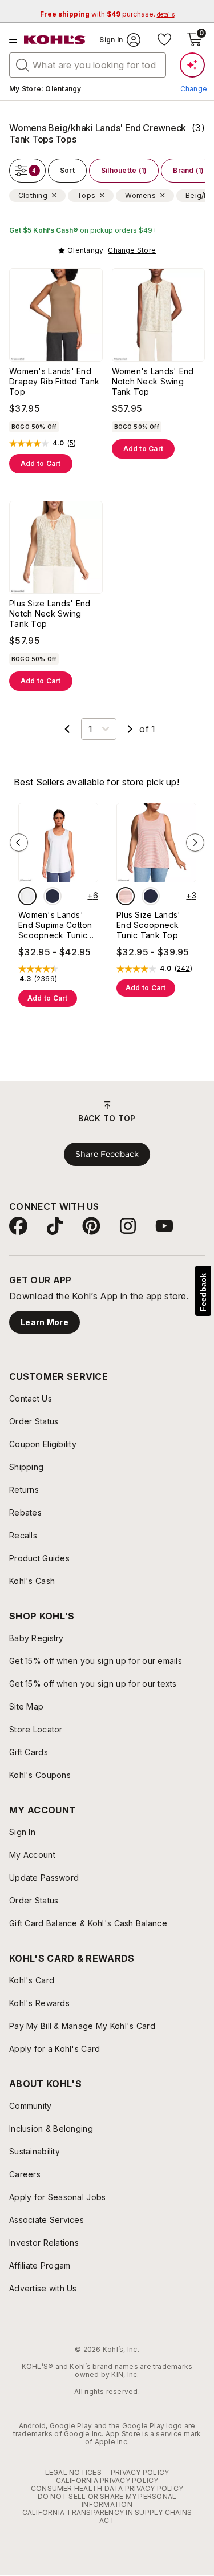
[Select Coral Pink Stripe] (126, 896)
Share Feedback (107, 1154)
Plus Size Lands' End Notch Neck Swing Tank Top (50, 613)
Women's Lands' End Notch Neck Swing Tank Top (153, 381)
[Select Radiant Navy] (53, 896)
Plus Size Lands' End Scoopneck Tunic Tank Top (148, 925)
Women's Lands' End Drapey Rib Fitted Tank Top (54, 381)
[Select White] (27, 896)
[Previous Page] (67, 729)
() (72, 443)
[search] (23, 64)
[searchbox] (88, 65)
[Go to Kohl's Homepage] (55, 40)
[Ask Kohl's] (192, 65)
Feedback (203, 1292)
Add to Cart (41, 463)
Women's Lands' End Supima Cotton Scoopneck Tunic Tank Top (55, 925)
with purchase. (107, 14)
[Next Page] (130, 729)
